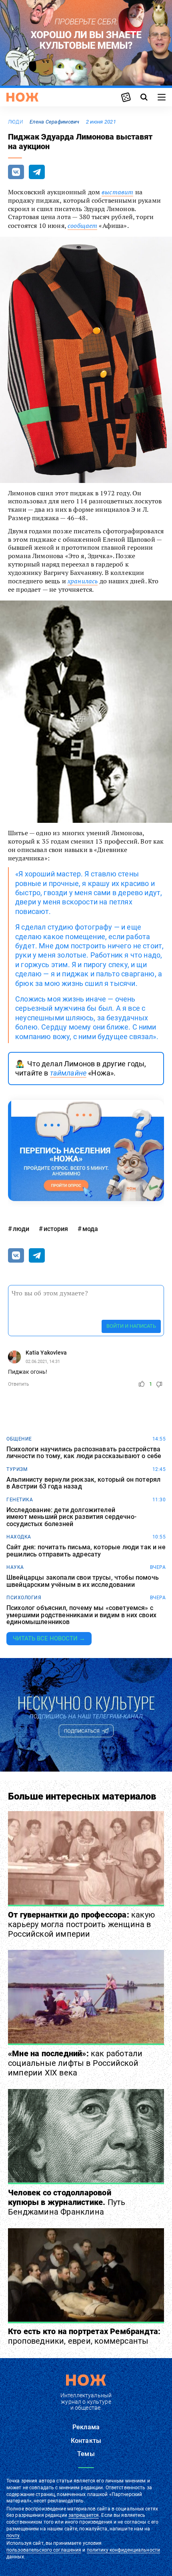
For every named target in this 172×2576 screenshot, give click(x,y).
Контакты (86, 2441)
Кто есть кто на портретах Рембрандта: (84, 2336)
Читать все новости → (49, 1638)
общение (19, 1439)
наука (15, 1567)
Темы (86, 2454)
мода (90, 1229)
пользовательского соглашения (44, 2550)
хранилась (83, 581)
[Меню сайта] (162, 97)
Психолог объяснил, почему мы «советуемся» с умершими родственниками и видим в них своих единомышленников (81, 1615)
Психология (24, 1598)
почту (13, 2536)
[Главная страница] (22, 97)
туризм (17, 1469)
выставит (117, 192)
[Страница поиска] (144, 97)
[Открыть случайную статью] (126, 97)
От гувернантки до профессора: (81, 1924)
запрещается (84, 2515)
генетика (20, 1500)
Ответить (19, 1384)
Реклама (86, 2427)
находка (19, 1537)
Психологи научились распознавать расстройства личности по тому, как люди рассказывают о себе (84, 1453)
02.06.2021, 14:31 (43, 1362)
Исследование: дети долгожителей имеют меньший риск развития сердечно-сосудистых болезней (71, 1517)
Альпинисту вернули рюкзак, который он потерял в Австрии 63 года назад (83, 1483)
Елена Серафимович (55, 122)
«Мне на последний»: (75, 2063)
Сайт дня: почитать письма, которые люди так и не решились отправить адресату (86, 1551)
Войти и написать (131, 1326)
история (56, 1229)
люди (16, 122)
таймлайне (68, 1073)
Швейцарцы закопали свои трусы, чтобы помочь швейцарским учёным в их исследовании (83, 1581)
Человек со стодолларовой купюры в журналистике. (67, 2202)
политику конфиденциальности (123, 2550)
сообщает (82, 225)
